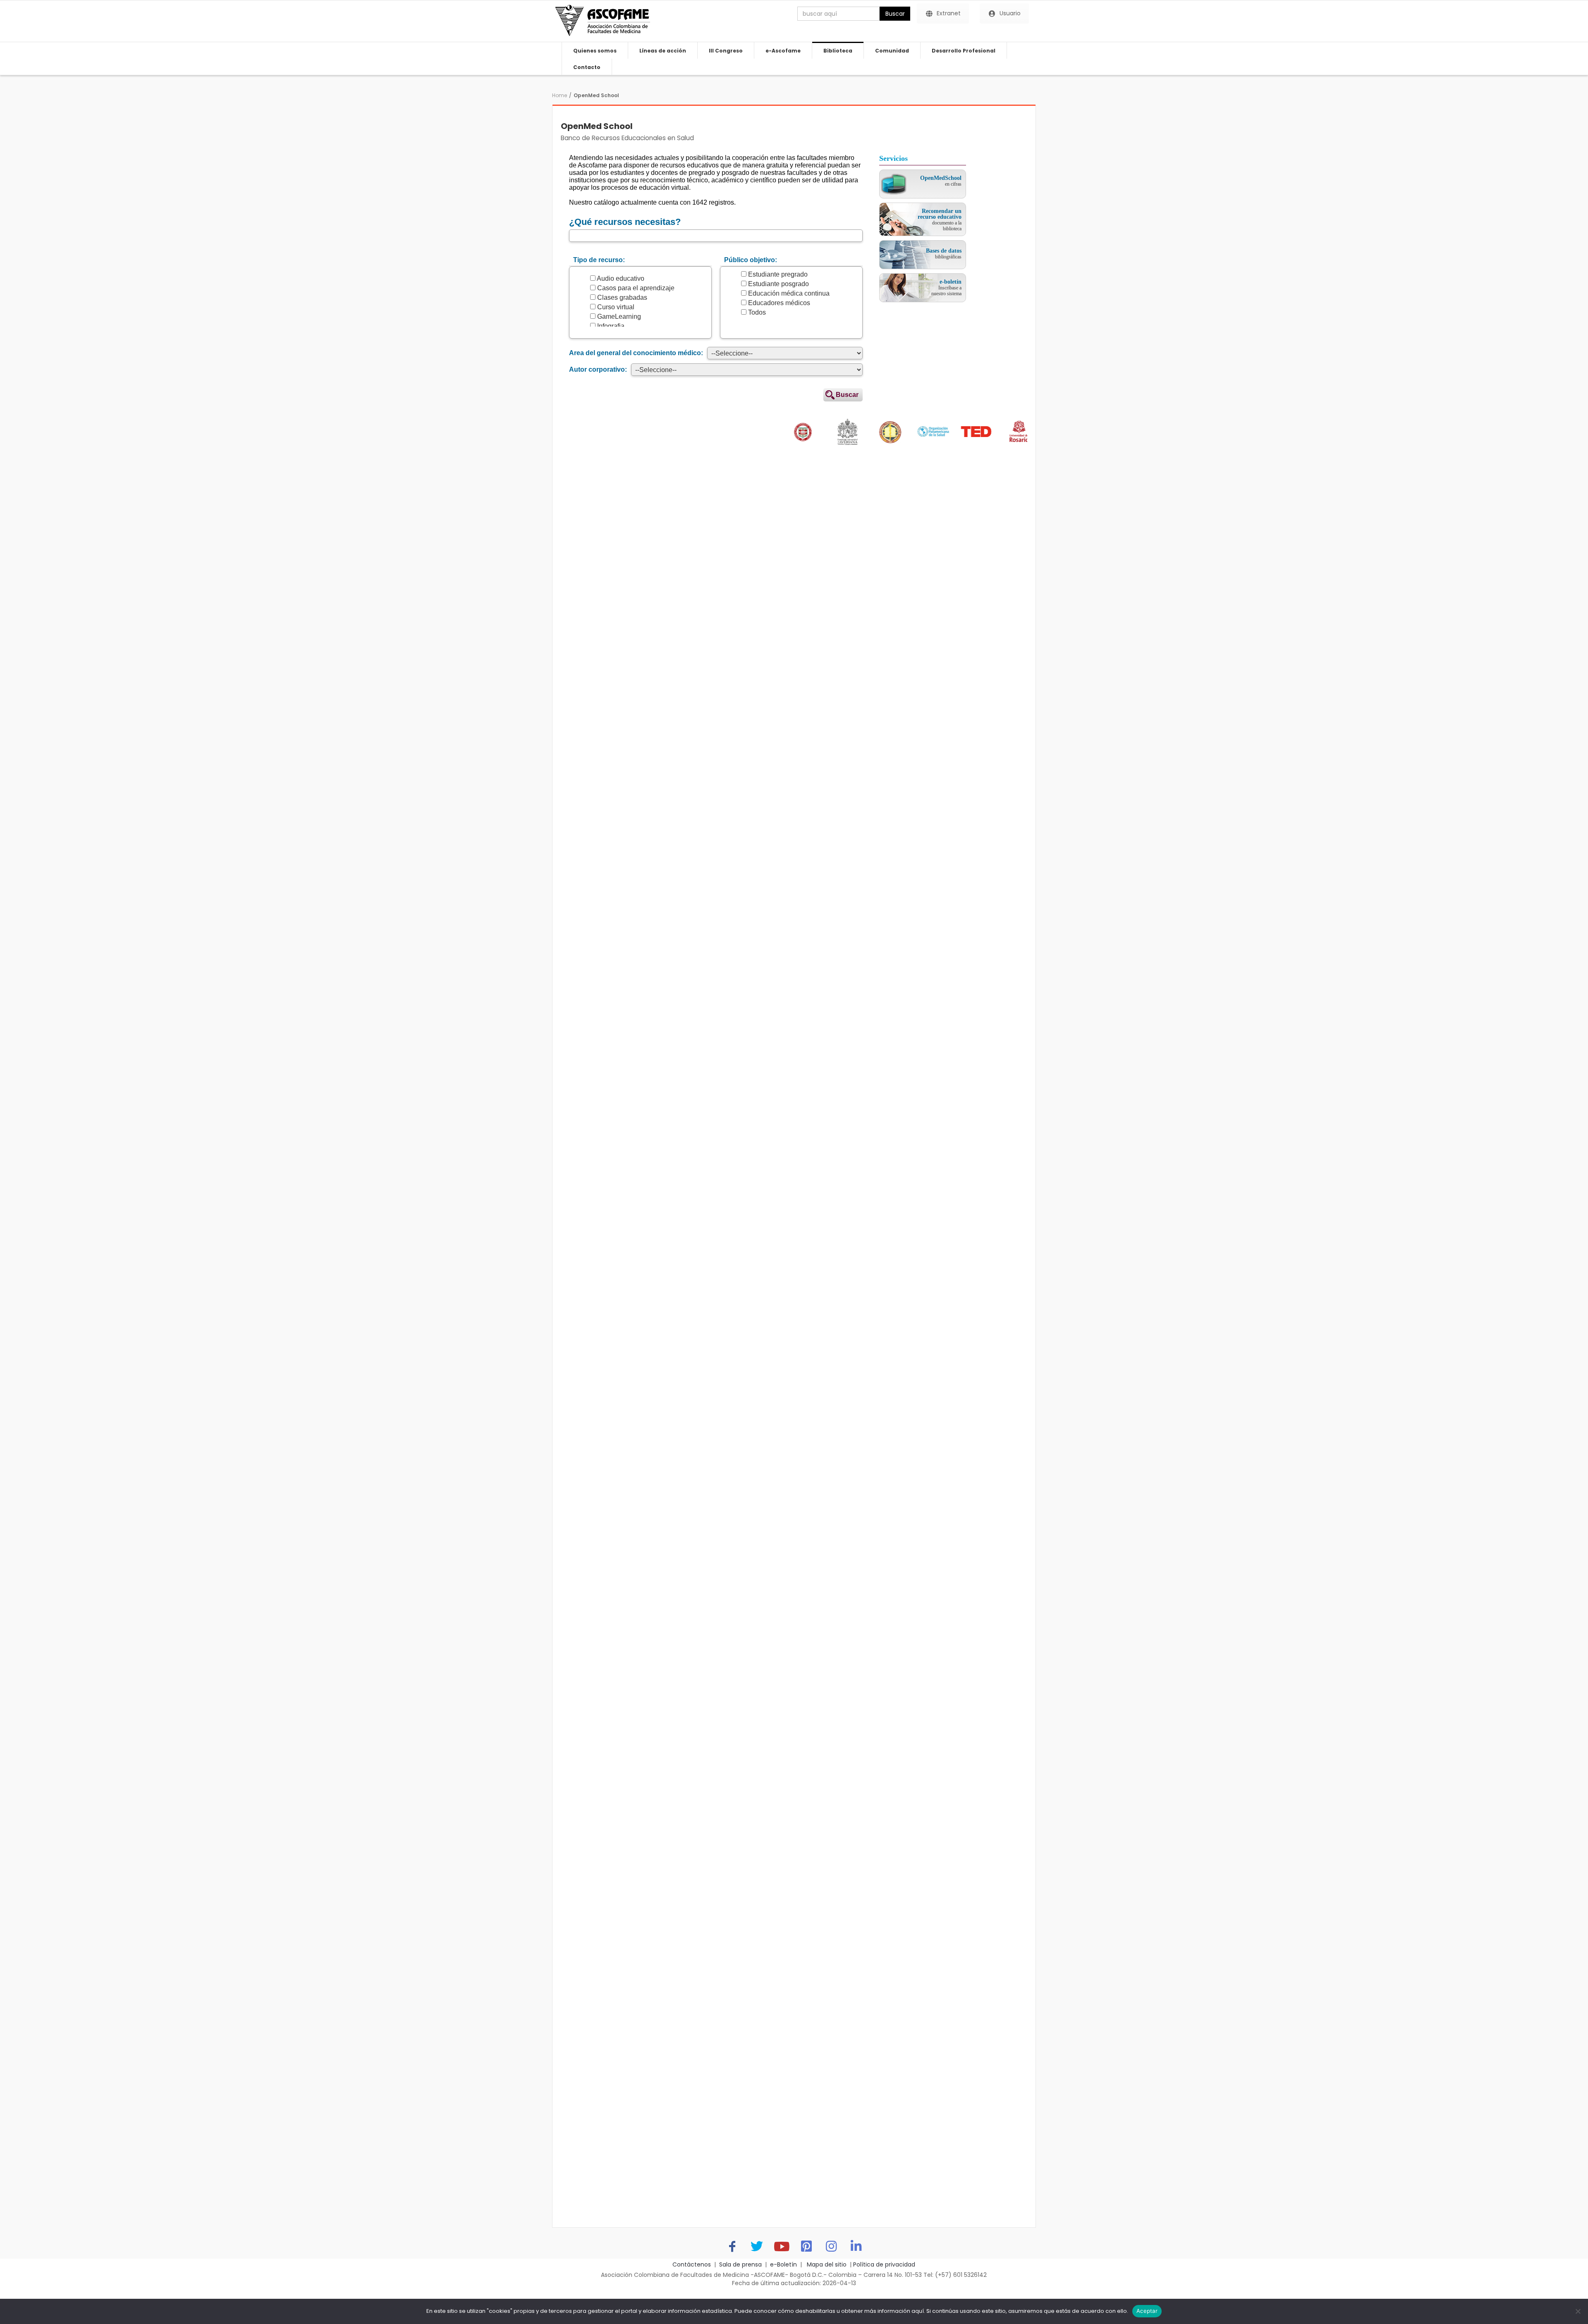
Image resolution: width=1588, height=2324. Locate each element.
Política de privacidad (884, 2264)
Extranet (949, 13)
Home (560, 95)
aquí (918, 2311)
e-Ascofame (783, 51)
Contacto (587, 67)
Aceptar (1147, 2311)
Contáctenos (692, 2264)
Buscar (895, 14)
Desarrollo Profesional (964, 51)
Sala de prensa (740, 2264)
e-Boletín (783, 2264)
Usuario (1010, 13)
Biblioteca (838, 51)
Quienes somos (595, 51)
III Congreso (726, 51)
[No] (1578, 2311)
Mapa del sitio (826, 2264)
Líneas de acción (663, 51)
